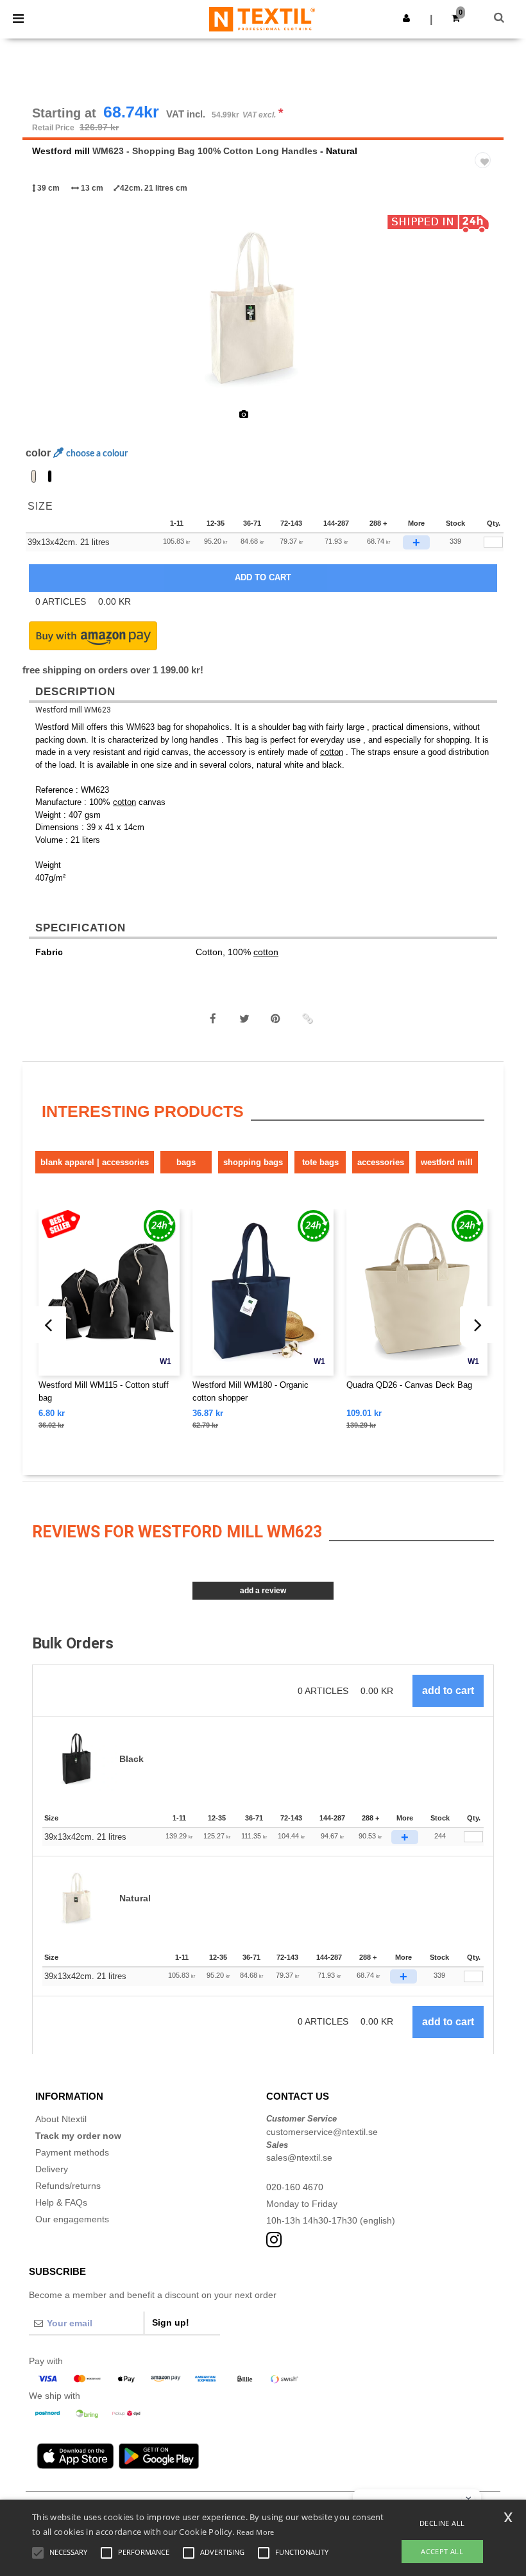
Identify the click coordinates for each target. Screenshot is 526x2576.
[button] (406, 18)
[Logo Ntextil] (262, 19)
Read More (256, 2532)
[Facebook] (213, 1019)
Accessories (381, 1162)
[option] (263, 308)
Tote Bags (320, 1162)
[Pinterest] (276, 1019)
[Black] (50, 476)
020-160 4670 (295, 2187)
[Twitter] (244, 1019)
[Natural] (34, 476)
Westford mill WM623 (73, 710)
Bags (186, 1162)
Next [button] (485, 316)
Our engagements (72, 2219)
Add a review (263, 1591)
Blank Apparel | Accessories (95, 1162)
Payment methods (72, 2152)
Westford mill (61, 151)
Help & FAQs (61, 2202)
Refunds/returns (68, 2186)
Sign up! (171, 2322)
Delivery (52, 2169)
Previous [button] (50, 316)
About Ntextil (61, 2119)
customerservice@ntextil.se (322, 2132)
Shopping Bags (253, 1162)
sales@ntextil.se (299, 2157)
